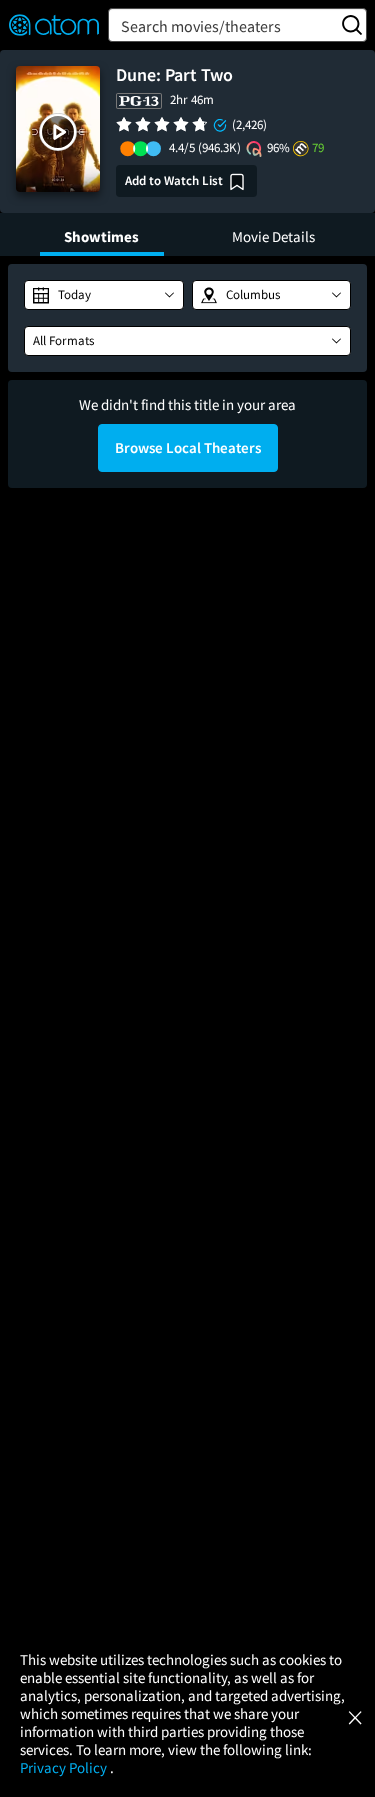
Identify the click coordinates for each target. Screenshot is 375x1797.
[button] (58, 132)
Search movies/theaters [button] (201, 26)
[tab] (102, 234)
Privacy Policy (65, 1767)
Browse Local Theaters (188, 447)
